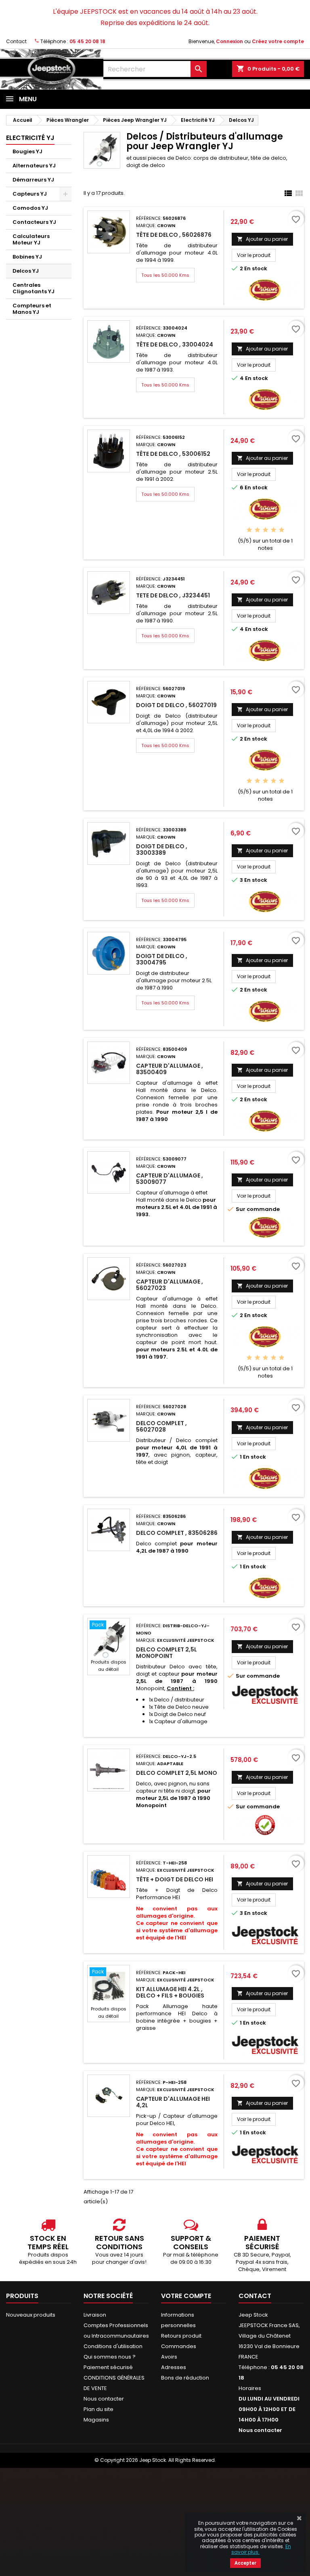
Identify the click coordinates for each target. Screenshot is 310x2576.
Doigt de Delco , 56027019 (176, 705)
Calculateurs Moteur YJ (31, 239)
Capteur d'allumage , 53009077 (170, 1179)
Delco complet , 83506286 (177, 1533)
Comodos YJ (30, 208)
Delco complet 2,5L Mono (177, 1773)
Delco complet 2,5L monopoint (167, 1653)
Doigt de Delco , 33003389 (162, 850)
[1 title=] (249, 530)
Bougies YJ (27, 151)
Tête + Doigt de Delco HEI (175, 1879)
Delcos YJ (26, 271)
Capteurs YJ (30, 194)
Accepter (245, 2563)
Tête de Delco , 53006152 (173, 454)
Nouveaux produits (31, 2315)
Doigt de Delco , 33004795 (162, 959)
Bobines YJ (27, 257)
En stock (256, 269)
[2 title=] (257, 530)
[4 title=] (273, 530)
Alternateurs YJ (34, 166)
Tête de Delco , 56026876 (174, 235)
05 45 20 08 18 (87, 41)
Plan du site (98, 2409)
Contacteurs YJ (34, 222)
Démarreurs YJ (33, 180)
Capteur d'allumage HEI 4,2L (173, 2102)
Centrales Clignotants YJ (34, 288)
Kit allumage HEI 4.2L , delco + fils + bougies (170, 1992)
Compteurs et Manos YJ (32, 309)
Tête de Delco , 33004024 (175, 344)
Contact (16, 41)
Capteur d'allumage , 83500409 (170, 1069)
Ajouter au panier (262, 239)
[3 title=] (265, 530)
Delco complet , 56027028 (161, 1426)
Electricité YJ (30, 138)
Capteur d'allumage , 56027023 (170, 1285)
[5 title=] (282, 530)
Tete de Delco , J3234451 (173, 595)
